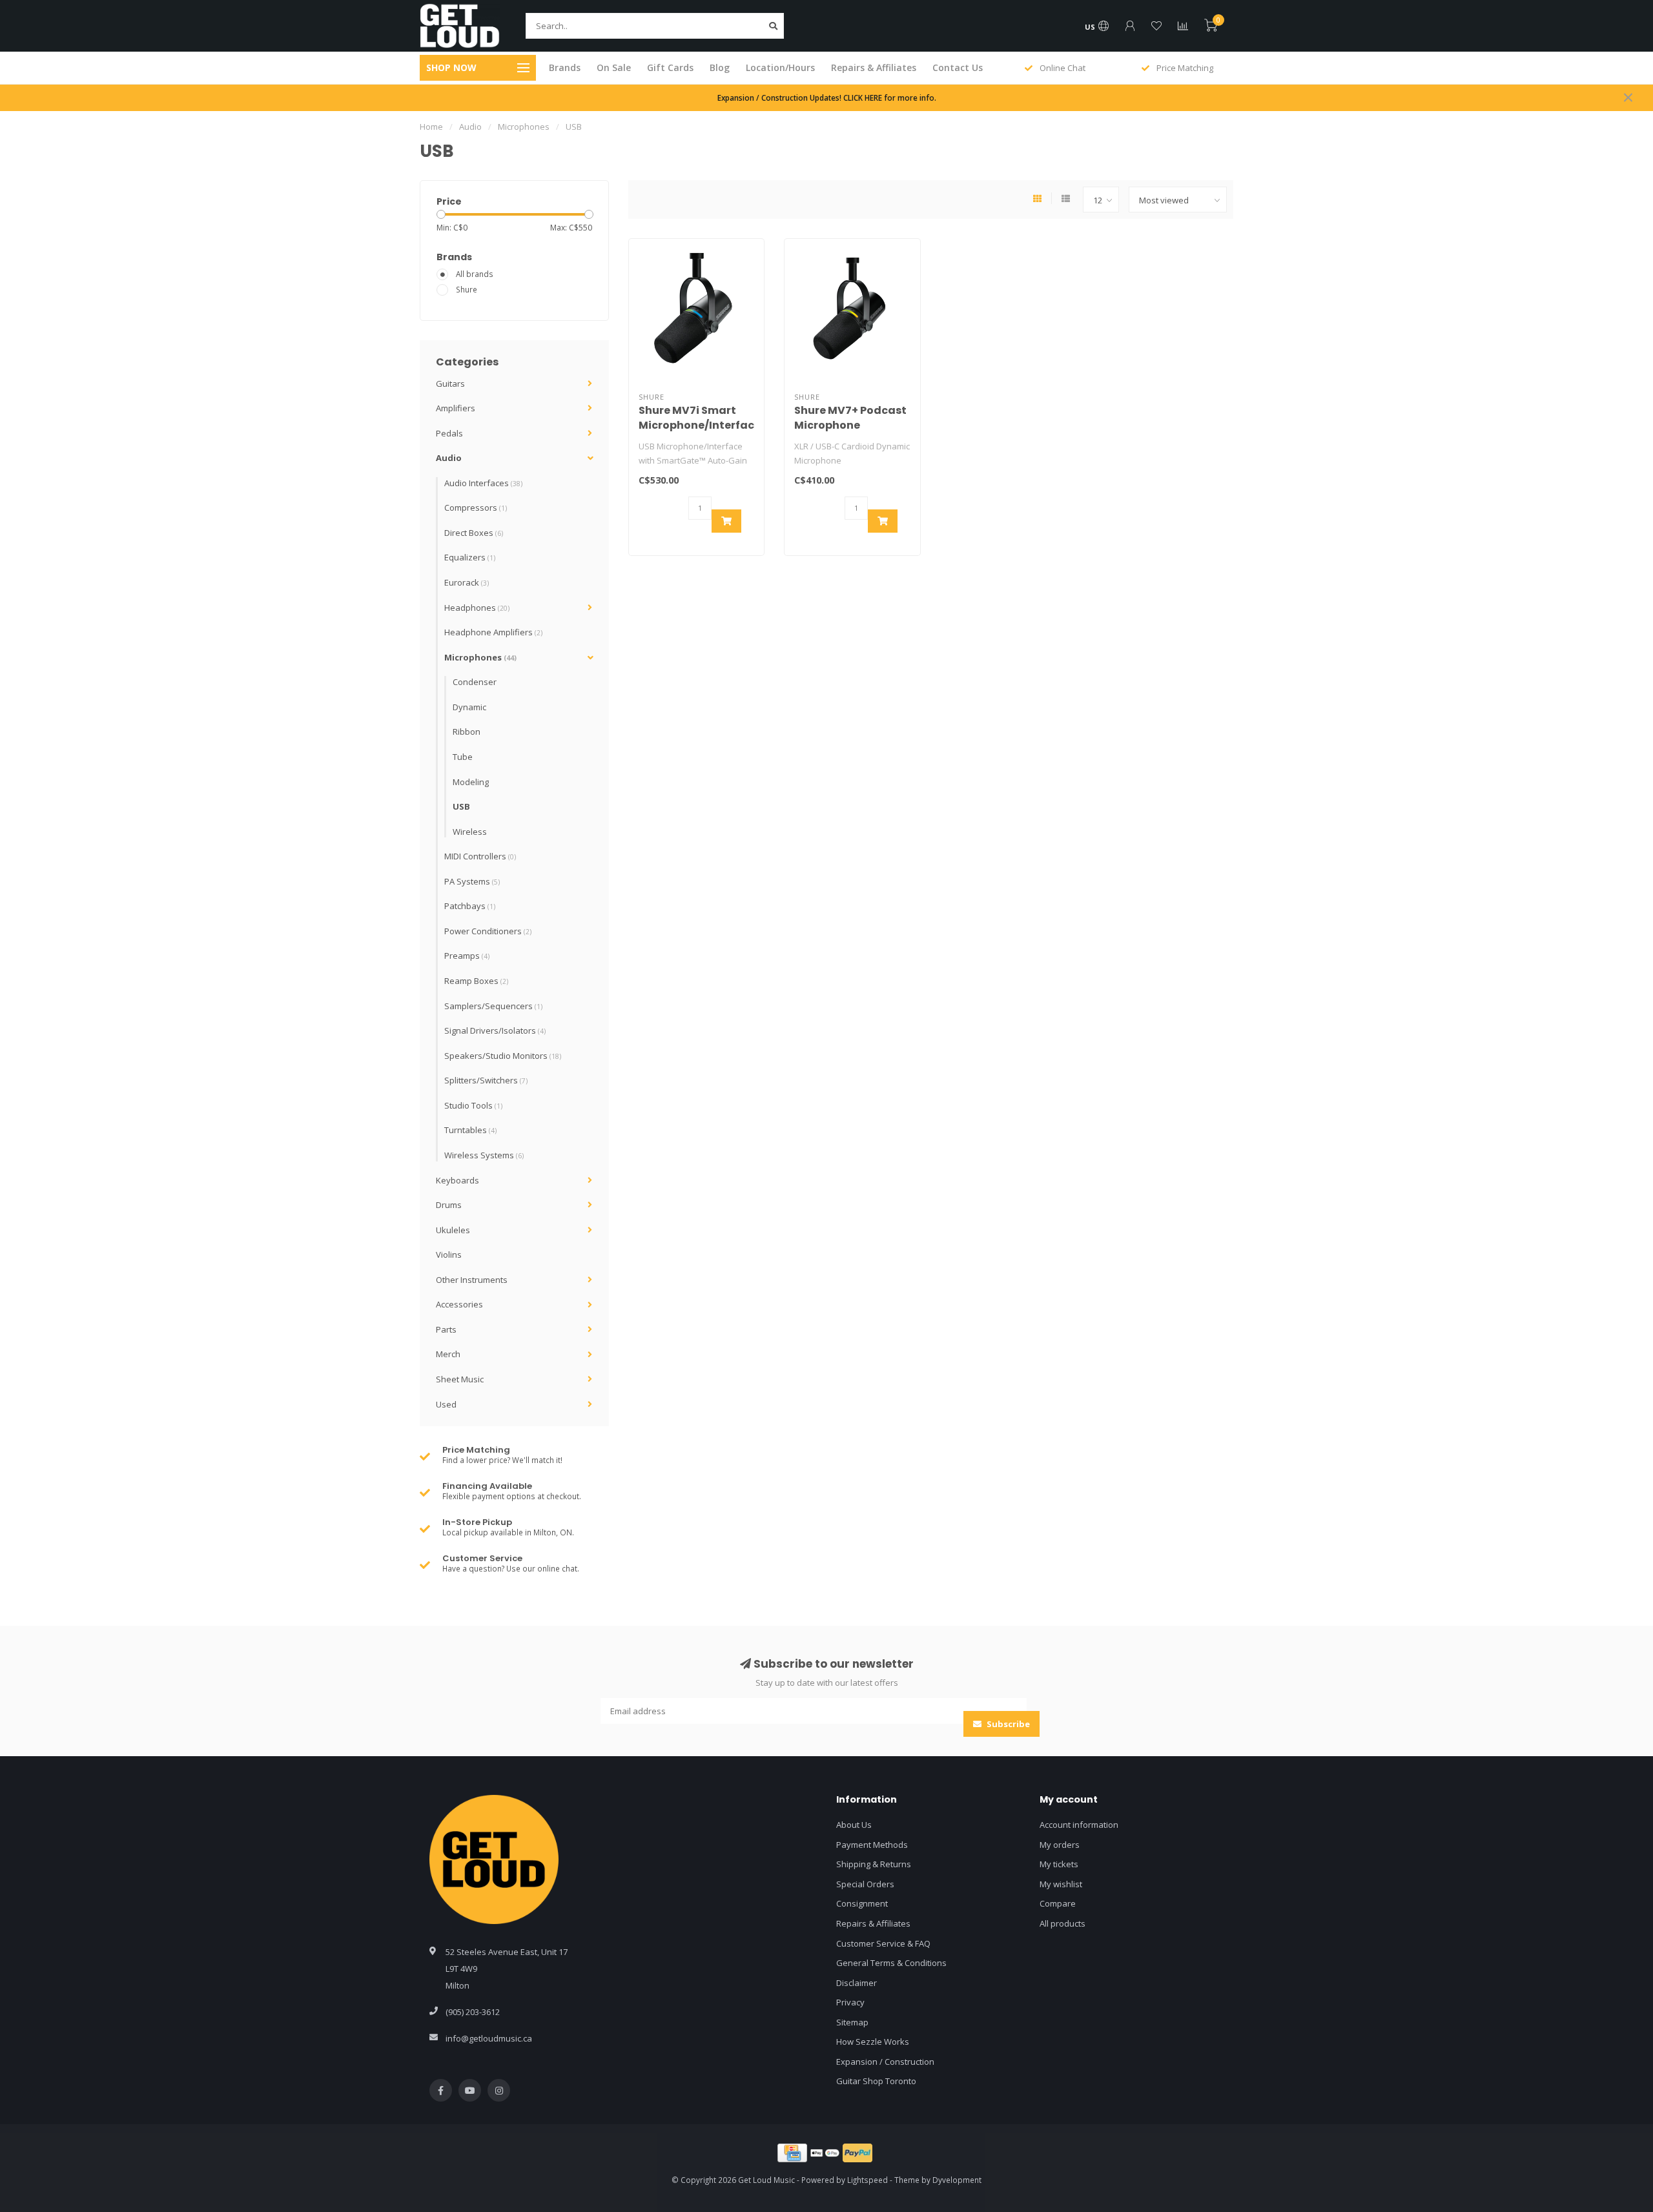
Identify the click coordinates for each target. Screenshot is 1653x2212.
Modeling (471, 782)
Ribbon (467, 732)
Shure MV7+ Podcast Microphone (850, 418)
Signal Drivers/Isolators (495, 1030)
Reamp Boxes (476, 981)
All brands (475, 274)
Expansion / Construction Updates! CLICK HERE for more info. (827, 97)
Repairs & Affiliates (874, 67)
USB (461, 806)
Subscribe (1007, 1724)
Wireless (470, 832)
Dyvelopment (957, 2180)
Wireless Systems (484, 1155)
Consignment (862, 1903)
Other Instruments (472, 1280)
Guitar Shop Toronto (876, 2081)
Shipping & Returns (874, 1864)
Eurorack (467, 582)
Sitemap (852, 2022)
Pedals (449, 433)
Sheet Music (460, 1379)
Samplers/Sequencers (493, 1006)
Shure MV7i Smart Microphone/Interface (700, 418)
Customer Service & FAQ (883, 1943)
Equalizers (470, 557)
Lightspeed (868, 2180)
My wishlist (1061, 1884)
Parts (446, 1329)
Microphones (480, 657)
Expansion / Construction (885, 2062)
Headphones (477, 608)
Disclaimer (857, 1983)
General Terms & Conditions (891, 1963)
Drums (449, 1205)
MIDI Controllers (480, 856)
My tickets (1059, 1864)
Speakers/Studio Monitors (503, 1056)
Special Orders (865, 1884)
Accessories (459, 1304)
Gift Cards (670, 67)
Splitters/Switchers (486, 1080)
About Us (854, 1825)
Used (446, 1404)
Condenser (475, 682)
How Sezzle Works (873, 2042)
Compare (1058, 1903)
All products (1063, 1923)
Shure (467, 289)
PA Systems (472, 881)
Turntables (470, 1130)
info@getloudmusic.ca (489, 2038)
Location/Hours (780, 67)
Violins (449, 1254)
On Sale (614, 67)
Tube (463, 757)
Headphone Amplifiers (493, 632)
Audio (449, 458)
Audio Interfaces (483, 483)
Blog (720, 67)
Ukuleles (453, 1230)
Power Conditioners (488, 931)
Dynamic (469, 707)
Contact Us (958, 67)
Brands (565, 67)
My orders (1060, 1845)
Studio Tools (473, 1105)
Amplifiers (456, 408)
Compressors (476, 507)
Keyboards (457, 1180)
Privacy (850, 2002)
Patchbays (470, 906)
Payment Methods (872, 1845)
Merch (448, 1354)
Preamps (467, 956)
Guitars (450, 384)
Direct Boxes (474, 533)
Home (431, 127)
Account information (1079, 1825)
